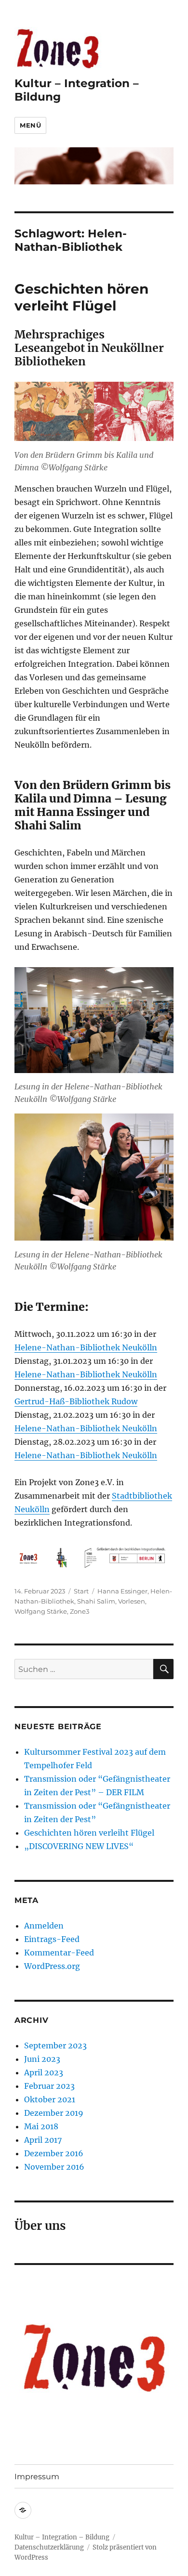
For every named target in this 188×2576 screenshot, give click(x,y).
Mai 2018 (41, 2126)
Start (81, 1591)
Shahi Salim (96, 1601)
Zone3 (80, 1611)
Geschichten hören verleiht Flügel (81, 297)
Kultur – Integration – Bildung (62, 2537)
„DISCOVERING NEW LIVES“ (79, 1846)
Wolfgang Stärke (41, 1611)
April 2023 (44, 2072)
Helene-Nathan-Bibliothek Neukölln (86, 1347)
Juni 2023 (42, 2059)
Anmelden (44, 1926)
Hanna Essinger (122, 1591)
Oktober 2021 (50, 2099)
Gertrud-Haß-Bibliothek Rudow (76, 1401)
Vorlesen (132, 1601)
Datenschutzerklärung (49, 2547)
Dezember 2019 (54, 2113)
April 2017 (43, 2140)
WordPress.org (52, 1966)
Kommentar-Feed (59, 1953)
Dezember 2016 (54, 2153)
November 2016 (54, 2167)
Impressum (37, 2477)
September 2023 (55, 2045)
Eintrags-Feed (52, 1939)
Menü (30, 125)
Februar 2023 (49, 2086)
